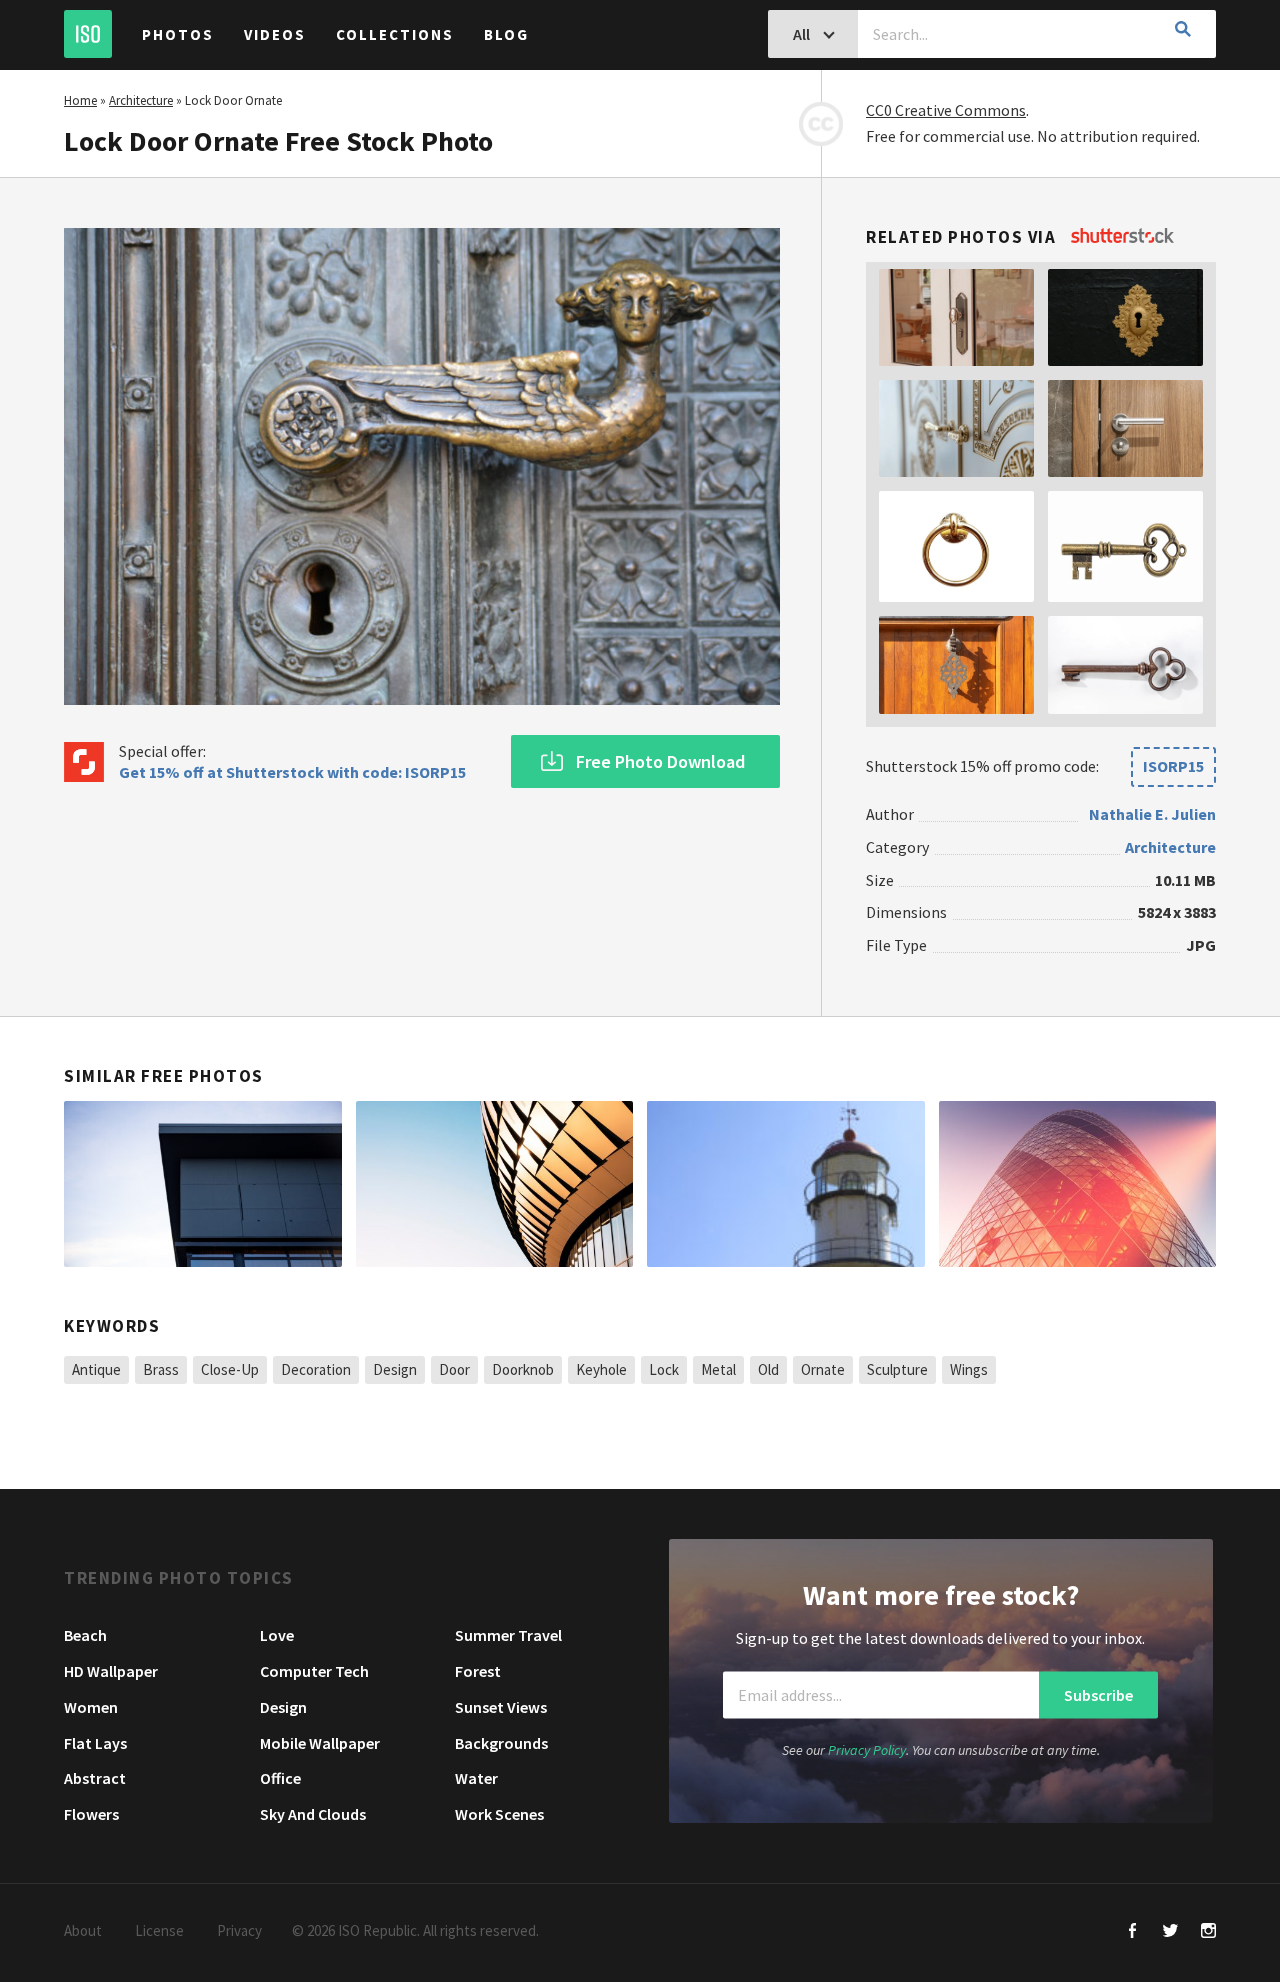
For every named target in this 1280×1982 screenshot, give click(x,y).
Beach (85, 1635)
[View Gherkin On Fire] (1078, 1184)
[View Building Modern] (495, 1184)
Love (277, 1635)
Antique (96, 1369)
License (159, 1930)
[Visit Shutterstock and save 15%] (1122, 237)
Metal (718, 1369)
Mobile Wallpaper (320, 1743)
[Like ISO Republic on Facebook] (1132, 1932)
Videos (275, 34)
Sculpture (897, 1369)
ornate (823, 1369)
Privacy (239, 1930)
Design (395, 1369)
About (83, 1930)
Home (80, 100)
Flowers (91, 1814)
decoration (316, 1369)
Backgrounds (501, 1743)
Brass (161, 1369)
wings (969, 1369)
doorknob (523, 1369)
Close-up (230, 1369)
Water (476, 1778)
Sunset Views (501, 1707)
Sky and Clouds (313, 1814)
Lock (664, 1369)
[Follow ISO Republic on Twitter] (1170, 1932)
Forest (478, 1671)
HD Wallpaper (111, 1671)
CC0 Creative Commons (946, 110)
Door (454, 1369)
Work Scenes (499, 1814)
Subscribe (1098, 1695)
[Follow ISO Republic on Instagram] (1208, 1932)
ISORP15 (1173, 766)
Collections (395, 34)
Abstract (95, 1778)
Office (280, 1778)
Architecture (141, 100)
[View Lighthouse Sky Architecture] (786, 1184)
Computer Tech (314, 1671)
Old (768, 1369)
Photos (178, 34)
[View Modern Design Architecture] (203, 1184)
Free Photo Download (660, 761)
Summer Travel (508, 1635)
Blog (506, 34)
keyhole (601, 1369)
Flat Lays (95, 1743)
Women (91, 1707)
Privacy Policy (867, 1750)
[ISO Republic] (88, 34)
